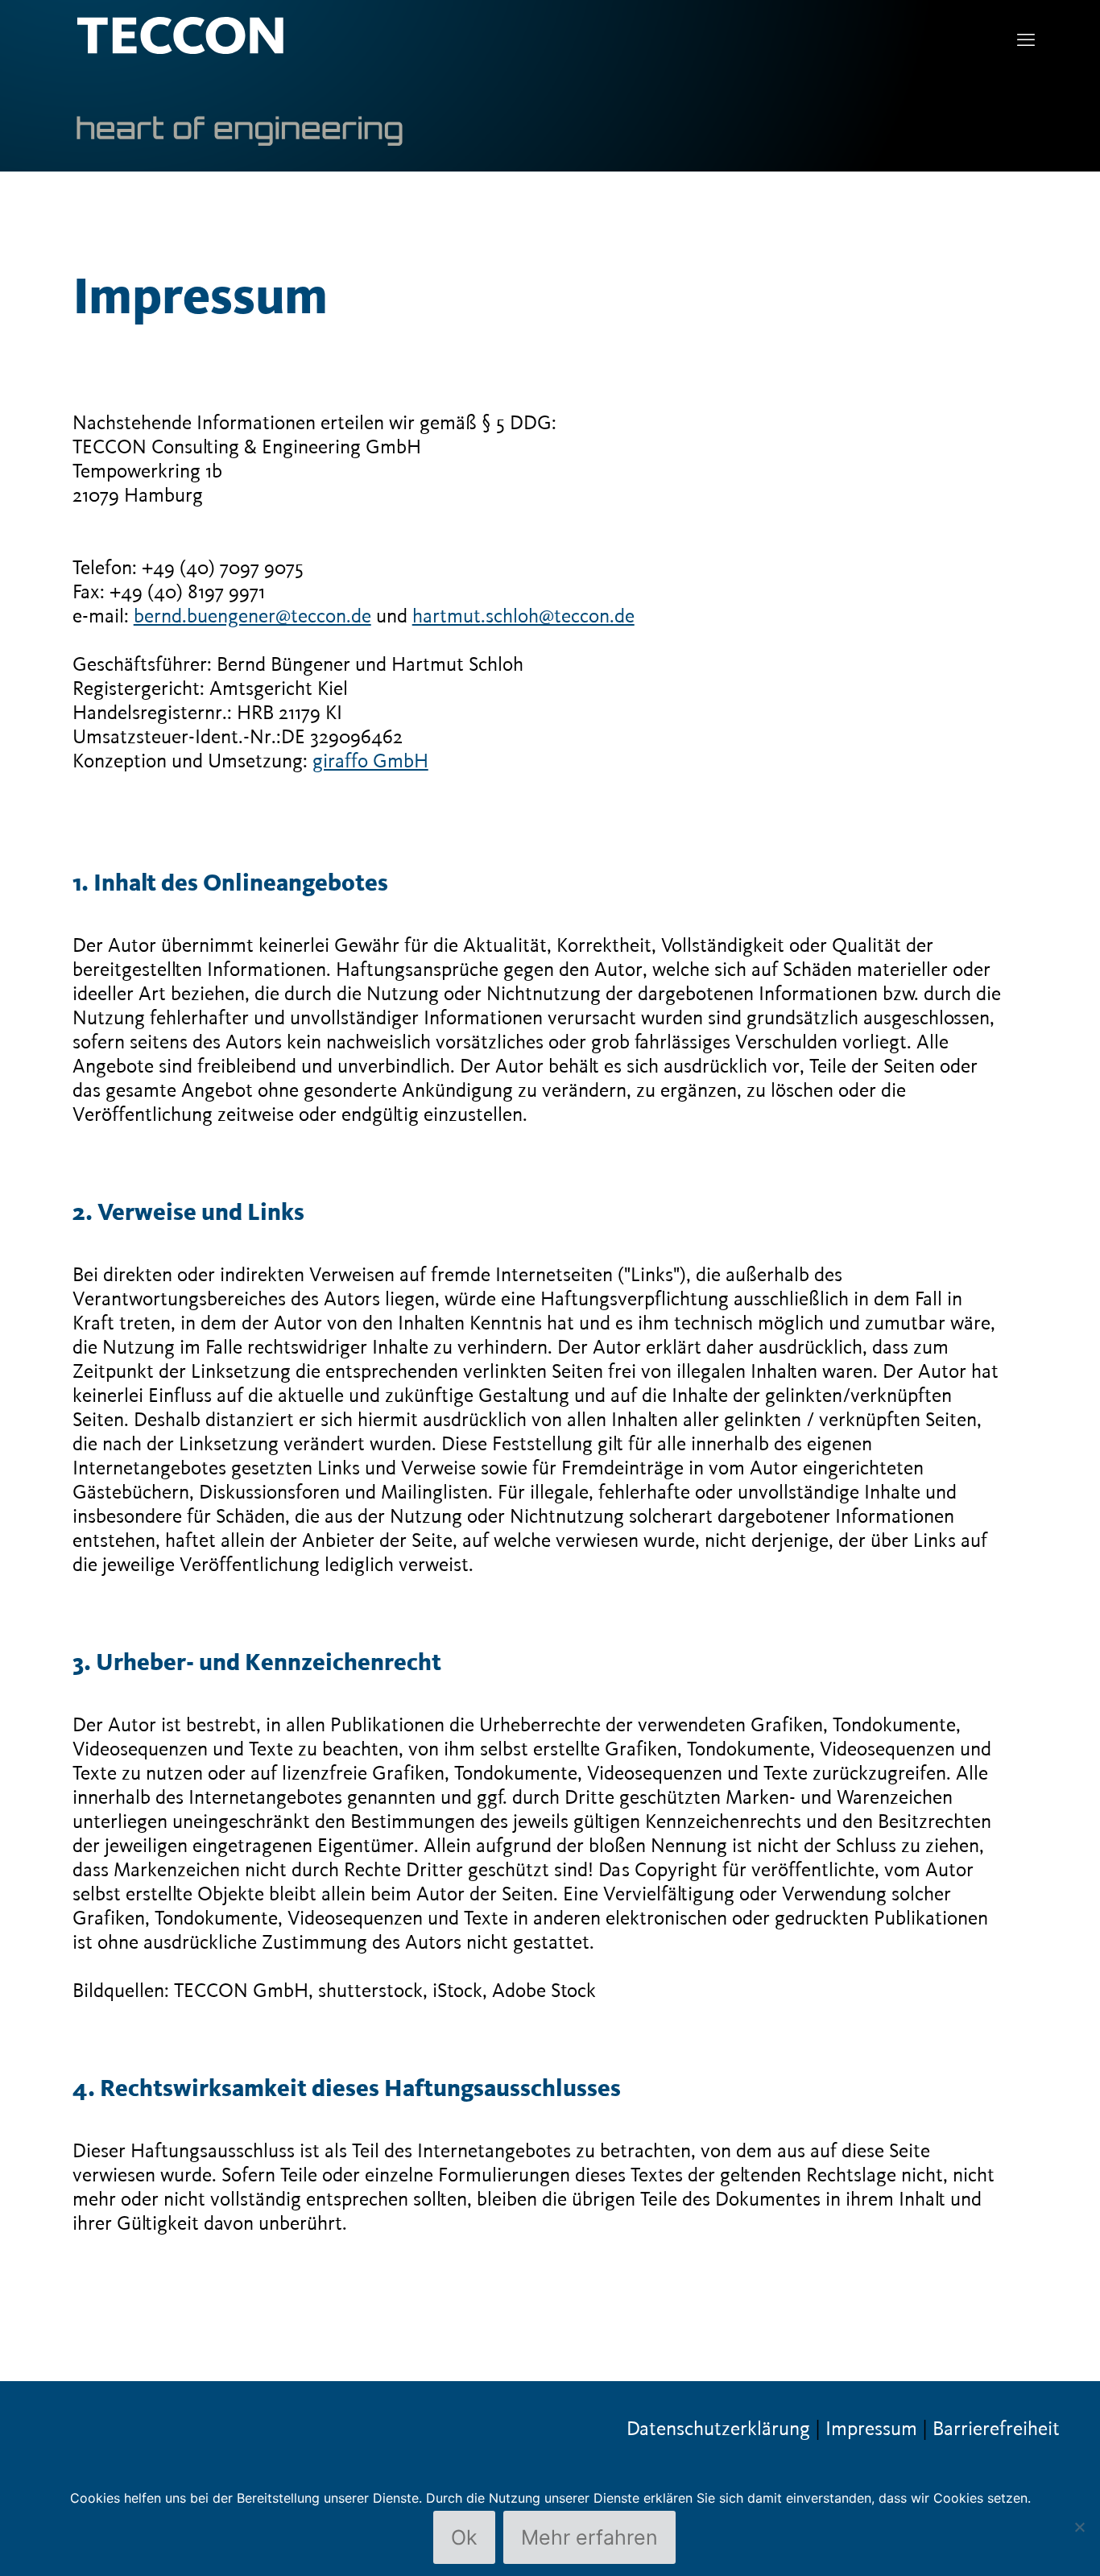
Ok (464, 2537)
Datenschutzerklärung (718, 2429)
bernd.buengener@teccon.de (252, 617)
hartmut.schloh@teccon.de (523, 617)
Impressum (871, 2429)
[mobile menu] (1026, 41)
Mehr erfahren (589, 2537)
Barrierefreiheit (996, 2429)
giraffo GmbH (370, 762)
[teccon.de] (240, 81)
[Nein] (1080, 2527)
